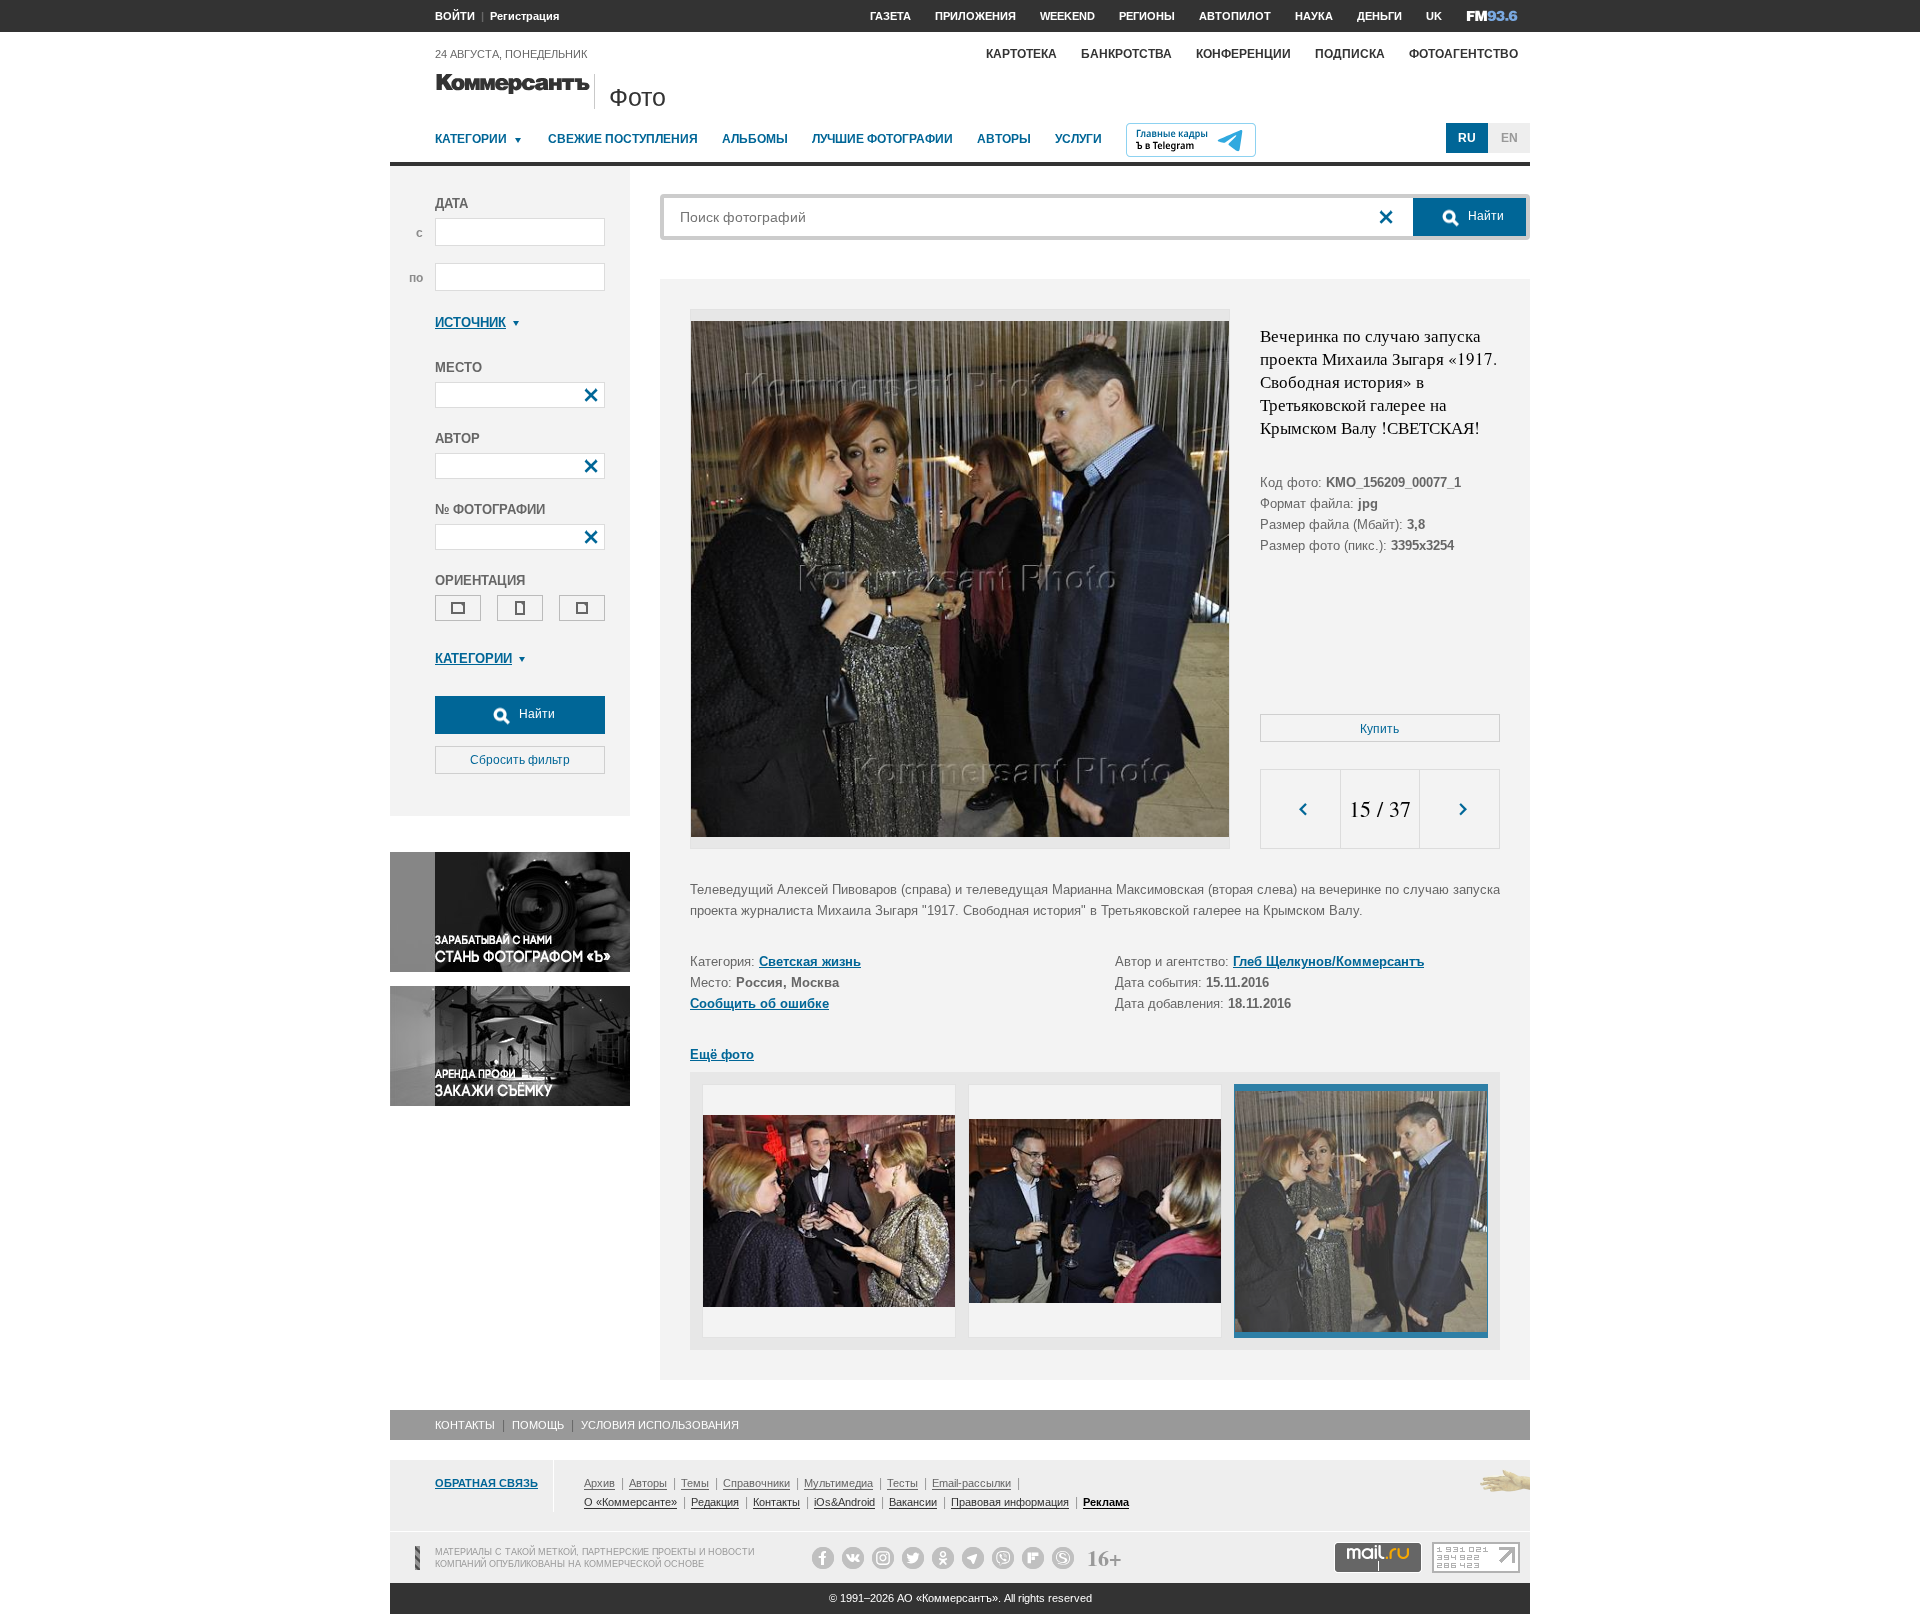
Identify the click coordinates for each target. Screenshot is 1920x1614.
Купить (1379, 729)
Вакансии (913, 1502)
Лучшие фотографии (882, 139)
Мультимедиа (838, 1483)
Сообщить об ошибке (759, 1003)
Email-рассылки (971, 1483)
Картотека (1021, 54)
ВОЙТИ (455, 16)
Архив (599, 1483)
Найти (535, 714)
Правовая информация (1010, 1502)
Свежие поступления (623, 139)
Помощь (538, 1425)
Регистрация (524, 16)
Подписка (1350, 54)
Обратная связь (486, 1483)
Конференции (1243, 54)
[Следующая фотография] (1459, 809)
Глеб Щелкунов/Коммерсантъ (1328, 961)
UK (1434, 16)
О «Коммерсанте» (630, 1502)
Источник (470, 322)
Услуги (1078, 139)
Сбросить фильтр (520, 760)
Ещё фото (722, 1054)
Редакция (715, 1502)
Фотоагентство (1463, 54)
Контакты (465, 1425)
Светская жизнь (810, 961)
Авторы (1004, 139)
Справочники (756, 1483)
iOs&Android (844, 1502)
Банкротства (1126, 54)
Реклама (1106, 1502)
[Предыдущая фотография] (1300, 809)
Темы (695, 1483)
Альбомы (755, 139)
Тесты (902, 1483)
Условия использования (660, 1425)
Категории (471, 139)
